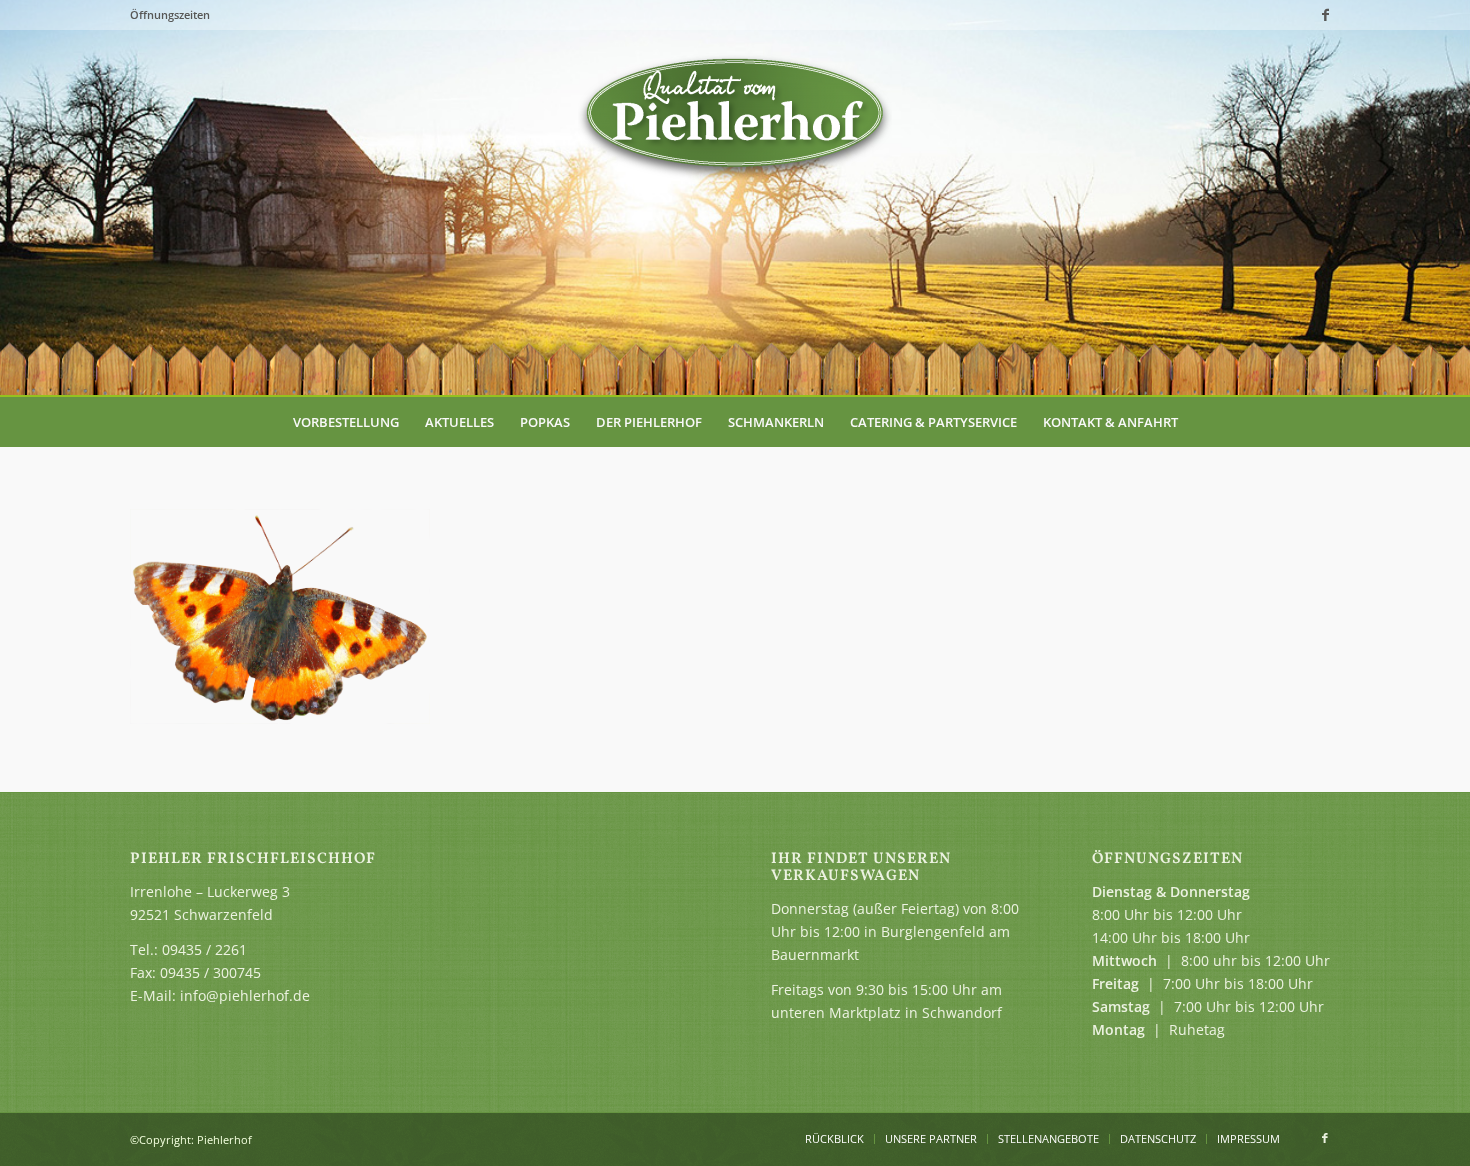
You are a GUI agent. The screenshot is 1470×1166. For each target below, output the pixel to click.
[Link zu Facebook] (1325, 15)
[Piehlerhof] (735, 115)
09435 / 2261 (204, 949)
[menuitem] (346, 422)
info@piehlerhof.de (245, 995)
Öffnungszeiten (170, 14)
